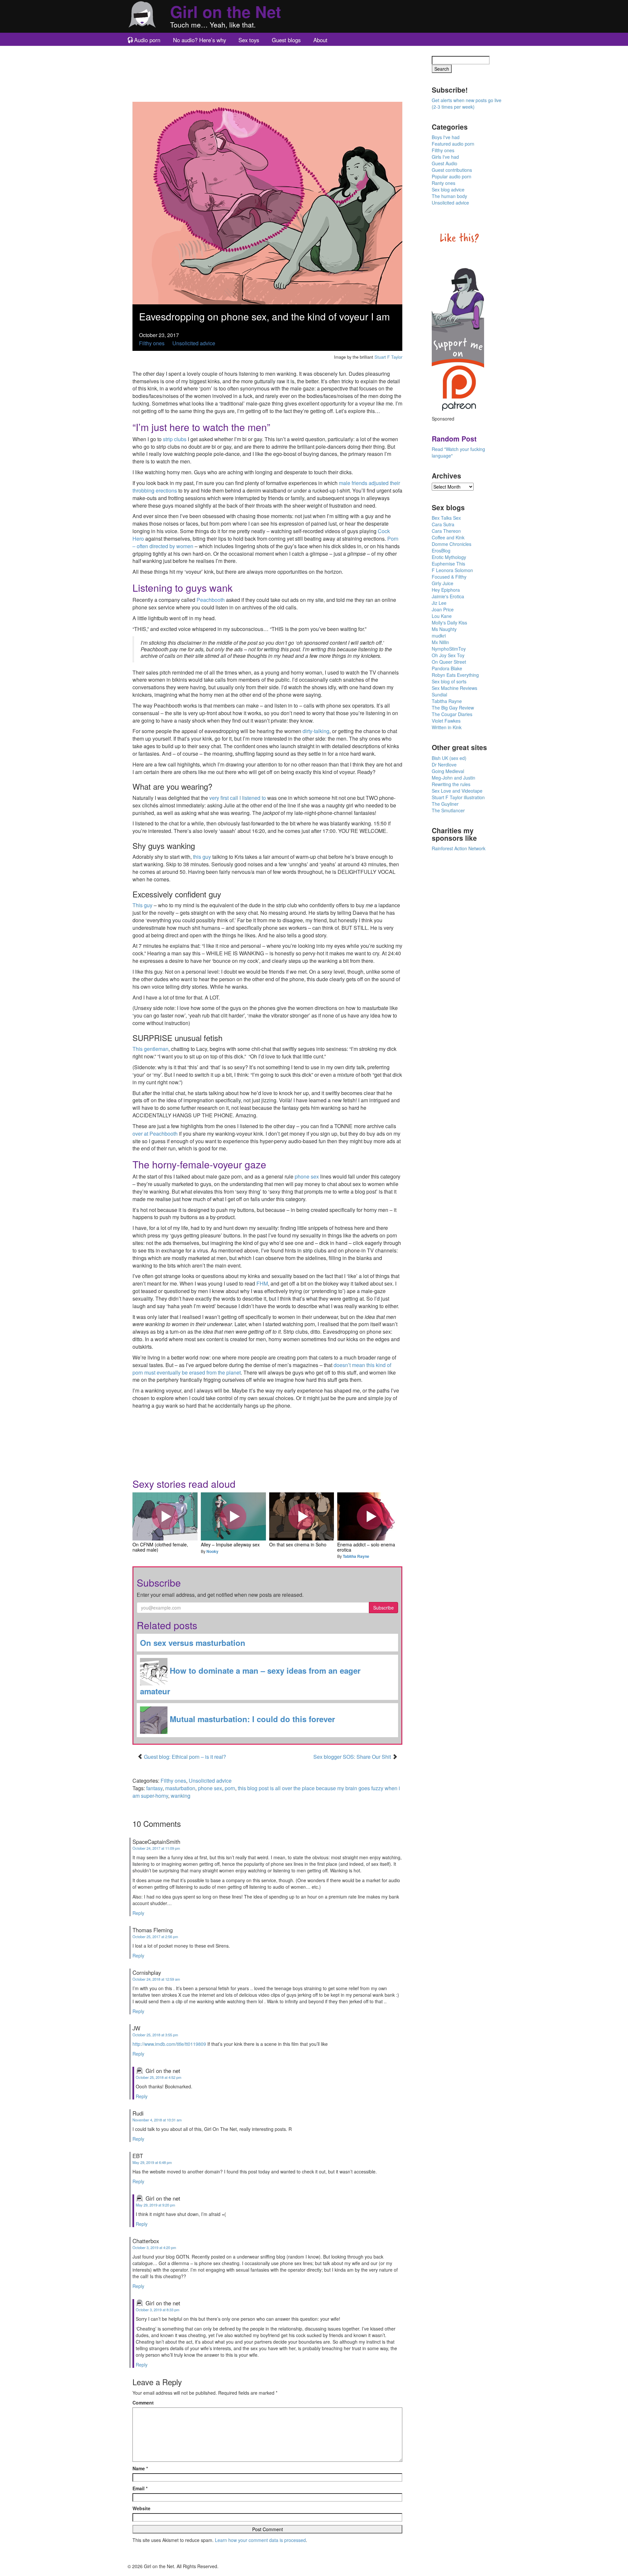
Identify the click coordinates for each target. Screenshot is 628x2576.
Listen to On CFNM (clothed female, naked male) (165, 1517)
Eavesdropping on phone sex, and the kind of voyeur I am (264, 316)
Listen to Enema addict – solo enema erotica (370, 1517)
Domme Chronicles (452, 544)
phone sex (307, 1176)
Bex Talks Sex (446, 518)
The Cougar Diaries (452, 714)
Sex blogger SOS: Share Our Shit (353, 1757)
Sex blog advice (448, 189)
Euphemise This (448, 564)
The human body (449, 196)
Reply (138, 1913)
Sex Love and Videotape (457, 791)
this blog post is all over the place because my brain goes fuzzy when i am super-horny (266, 1792)
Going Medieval (448, 771)
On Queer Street (449, 662)
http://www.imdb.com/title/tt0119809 (169, 2044)
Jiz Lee (439, 603)
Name (140, 2468)
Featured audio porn (453, 144)
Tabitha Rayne (356, 1556)
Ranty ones (444, 183)
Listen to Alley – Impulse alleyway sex (233, 1517)
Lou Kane (442, 616)
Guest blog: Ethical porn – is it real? (185, 1757)
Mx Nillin (440, 642)
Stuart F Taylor (388, 357)
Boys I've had (446, 137)
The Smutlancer (448, 810)
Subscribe (384, 1608)
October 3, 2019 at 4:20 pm (154, 2247)
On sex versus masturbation (193, 1643)
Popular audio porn (452, 176)
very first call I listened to (238, 798)
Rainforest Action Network (459, 848)
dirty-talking (316, 731)
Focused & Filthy (449, 577)
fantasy (154, 1788)
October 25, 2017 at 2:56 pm (155, 1937)
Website (141, 2508)
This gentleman (150, 1049)
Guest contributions (452, 170)
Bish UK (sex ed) (449, 758)
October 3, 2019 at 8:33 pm (157, 2310)
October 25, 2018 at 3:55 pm (155, 2035)
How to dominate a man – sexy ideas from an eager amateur (250, 1681)
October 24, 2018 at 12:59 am (156, 1979)
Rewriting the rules (451, 784)
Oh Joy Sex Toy (448, 655)
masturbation (180, 1788)
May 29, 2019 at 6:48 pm (152, 2162)
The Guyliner (445, 804)
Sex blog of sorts (449, 681)
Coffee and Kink (448, 537)
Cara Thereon (446, 531)
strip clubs (175, 439)
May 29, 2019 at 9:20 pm (155, 2205)
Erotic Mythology (449, 557)
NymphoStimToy (449, 649)
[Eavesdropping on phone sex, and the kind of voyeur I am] (267, 202)
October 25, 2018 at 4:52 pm (158, 2077)
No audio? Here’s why (200, 40)
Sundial (439, 694)
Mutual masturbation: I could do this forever (251, 1719)
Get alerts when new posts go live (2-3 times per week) (467, 103)
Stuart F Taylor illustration (458, 797)
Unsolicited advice (194, 343)
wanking (181, 1796)
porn (230, 1788)
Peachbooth (211, 600)
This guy (142, 905)
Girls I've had (445, 157)
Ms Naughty (444, 629)
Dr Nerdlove (444, 765)
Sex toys (249, 40)
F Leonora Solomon (452, 570)
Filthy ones (152, 343)
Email (140, 2488)
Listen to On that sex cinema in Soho (302, 1517)
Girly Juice (443, 583)
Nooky (212, 1551)
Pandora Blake (447, 668)
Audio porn (147, 40)
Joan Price (443, 609)
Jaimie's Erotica (448, 596)
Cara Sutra (443, 524)
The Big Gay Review (453, 708)
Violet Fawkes (446, 721)
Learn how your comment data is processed (260, 2540)
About (320, 40)
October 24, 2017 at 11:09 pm (156, 1848)
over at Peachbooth (155, 1134)
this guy (202, 857)
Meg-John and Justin (454, 778)
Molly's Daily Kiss (449, 622)
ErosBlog (441, 550)
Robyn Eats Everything (455, 675)
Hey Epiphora (446, 590)
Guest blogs (286, 40)
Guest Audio (445, 163)
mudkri (439, 636)
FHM (262, 1283)
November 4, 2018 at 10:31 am (157, 2120)
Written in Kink (447, 727)
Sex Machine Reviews (454, 688)
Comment (143, 2403)
